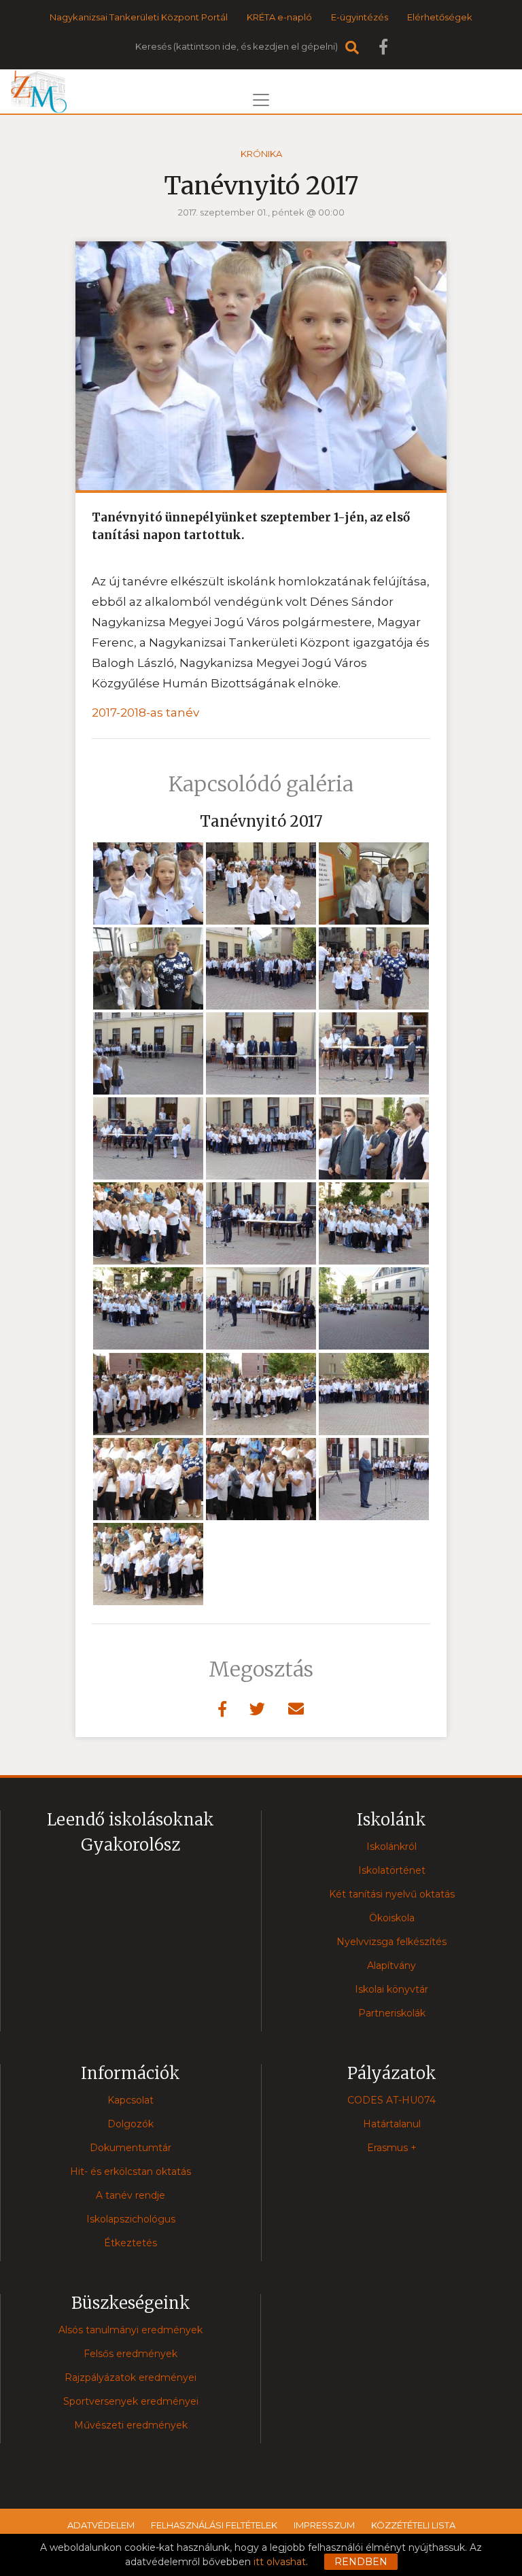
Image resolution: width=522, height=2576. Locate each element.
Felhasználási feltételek (214, 2525)
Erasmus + (392, 2148)
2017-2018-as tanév (145, 712)
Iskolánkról (391, 1847)
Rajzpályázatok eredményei (130, 2377)
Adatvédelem (101, 2525)
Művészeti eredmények (131, 2425)
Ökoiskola (392, 1918)
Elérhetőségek (440, 17)
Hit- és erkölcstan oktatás (130, 2171)
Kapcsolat (130, 2100)
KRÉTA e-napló (279, 17)
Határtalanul (392, 2124)
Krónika (261, 154)
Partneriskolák (392, 2013)
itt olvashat (280, 2562)
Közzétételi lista (413, 2525)
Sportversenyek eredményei (131, 2401)
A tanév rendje (130, 2195)
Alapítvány (391, 1965)
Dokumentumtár (130, 2148)
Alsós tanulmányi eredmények (130, 2330)
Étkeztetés (130, 2243)
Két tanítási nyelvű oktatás (392, 1894)
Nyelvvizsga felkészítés (391, 1942)
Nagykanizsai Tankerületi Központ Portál (139, 17)
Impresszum (324, 2525)
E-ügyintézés (360, 17)
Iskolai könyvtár (391, 1989)
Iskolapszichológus (131, 2219)
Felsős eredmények (130, 2354)
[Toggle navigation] (261, 100)
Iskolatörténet (392, 1870)
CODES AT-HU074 (391, 2100)
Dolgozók (130, 2124)
